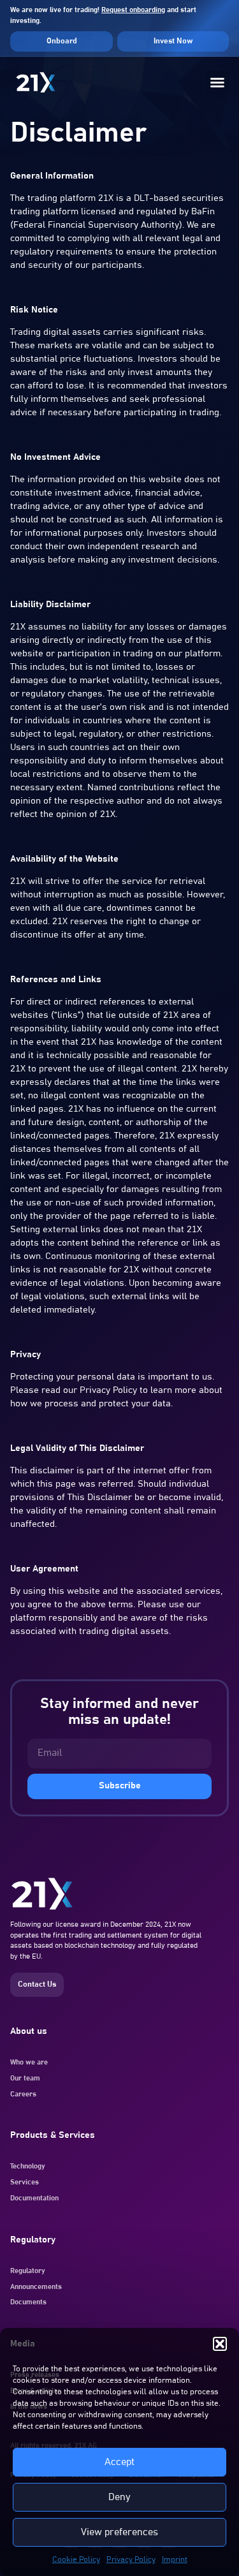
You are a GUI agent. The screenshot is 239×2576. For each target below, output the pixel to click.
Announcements (36, 2287)
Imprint (175, 2559)
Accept (119, 2462)
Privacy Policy (131, 2559)
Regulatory (28, 2271)
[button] (220, 2344)
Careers (23, 2094)
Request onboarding (133, 10)
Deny (119, 2497)
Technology (28, 2166)
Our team (25, 2078)
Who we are (29, 2062)
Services (25, 2182)
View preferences (119, 2532)
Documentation (34, 2198)
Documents (28, 2302)
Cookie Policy (76, 2559)
